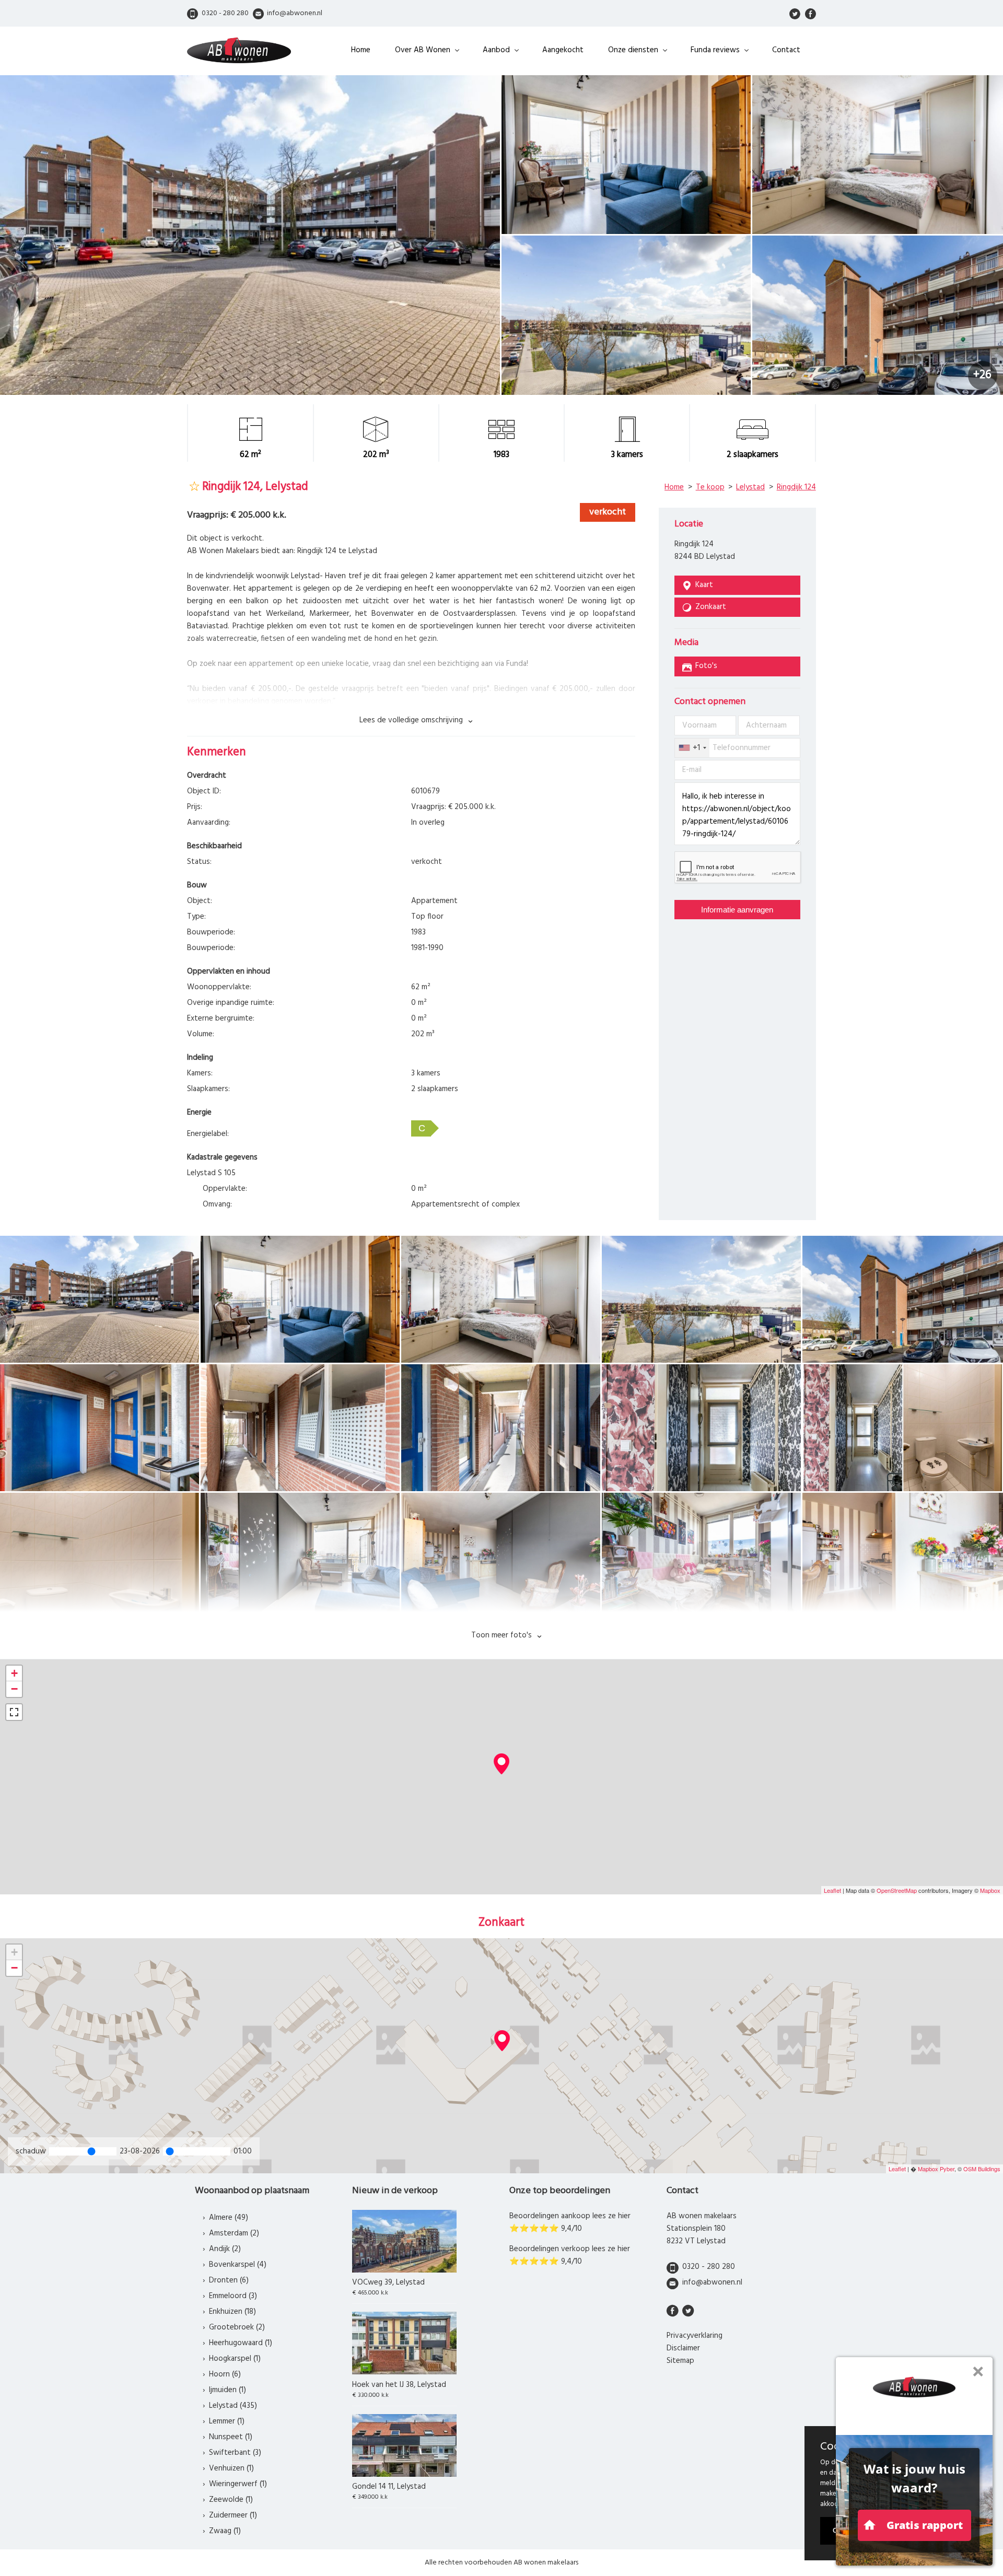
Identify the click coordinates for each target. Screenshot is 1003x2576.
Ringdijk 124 (796, 487)
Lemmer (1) (227, 2421)
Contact (786, 50)
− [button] (14, 1689)
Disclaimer (683, 2348)
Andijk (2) (225, 2249)
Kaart (704, 585)
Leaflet (832, 1890)
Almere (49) (229, 2218)
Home (361, 50)
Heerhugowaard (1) (241, 2343)
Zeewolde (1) (231, 2500)
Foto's (706, 666)
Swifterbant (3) (235, 2453)
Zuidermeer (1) (233, 2515)
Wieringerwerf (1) (238, 2484)
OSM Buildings (982, 2169)
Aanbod (496, 50)
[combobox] (692, 748)
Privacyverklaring (695, 2336)
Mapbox (990, 1890)
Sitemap (680, 2361)
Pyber (947, 2169)
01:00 (243, 2151)
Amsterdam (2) (234, 2233)
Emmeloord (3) (233, 2296)
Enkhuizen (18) (232, 2312)
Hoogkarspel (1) (235, 2359)
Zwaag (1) (225, 2531)
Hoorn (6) (225, 2374)
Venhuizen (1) (231, 2468)
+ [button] (14, 1673)
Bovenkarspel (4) (238, 2265)
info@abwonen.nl (712, 2282)
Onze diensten (633, 50)
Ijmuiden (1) (228, 2390)
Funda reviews (715, 50)
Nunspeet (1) (231, 2437)
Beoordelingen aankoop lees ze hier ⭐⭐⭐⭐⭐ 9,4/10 (570, 2222)
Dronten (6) (229, 2280)
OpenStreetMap (897, 1890)
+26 (982, 375)
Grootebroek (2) (237, 2327)
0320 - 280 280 (709, 2267)
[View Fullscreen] (14, 1712)
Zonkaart (711, 607)
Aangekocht (563, 50)
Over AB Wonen (423, 50)
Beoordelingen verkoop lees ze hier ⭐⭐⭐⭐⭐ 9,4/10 (570, 2255)
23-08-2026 (140, 2151)
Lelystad (750, 487)
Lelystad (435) (233, 2406)
